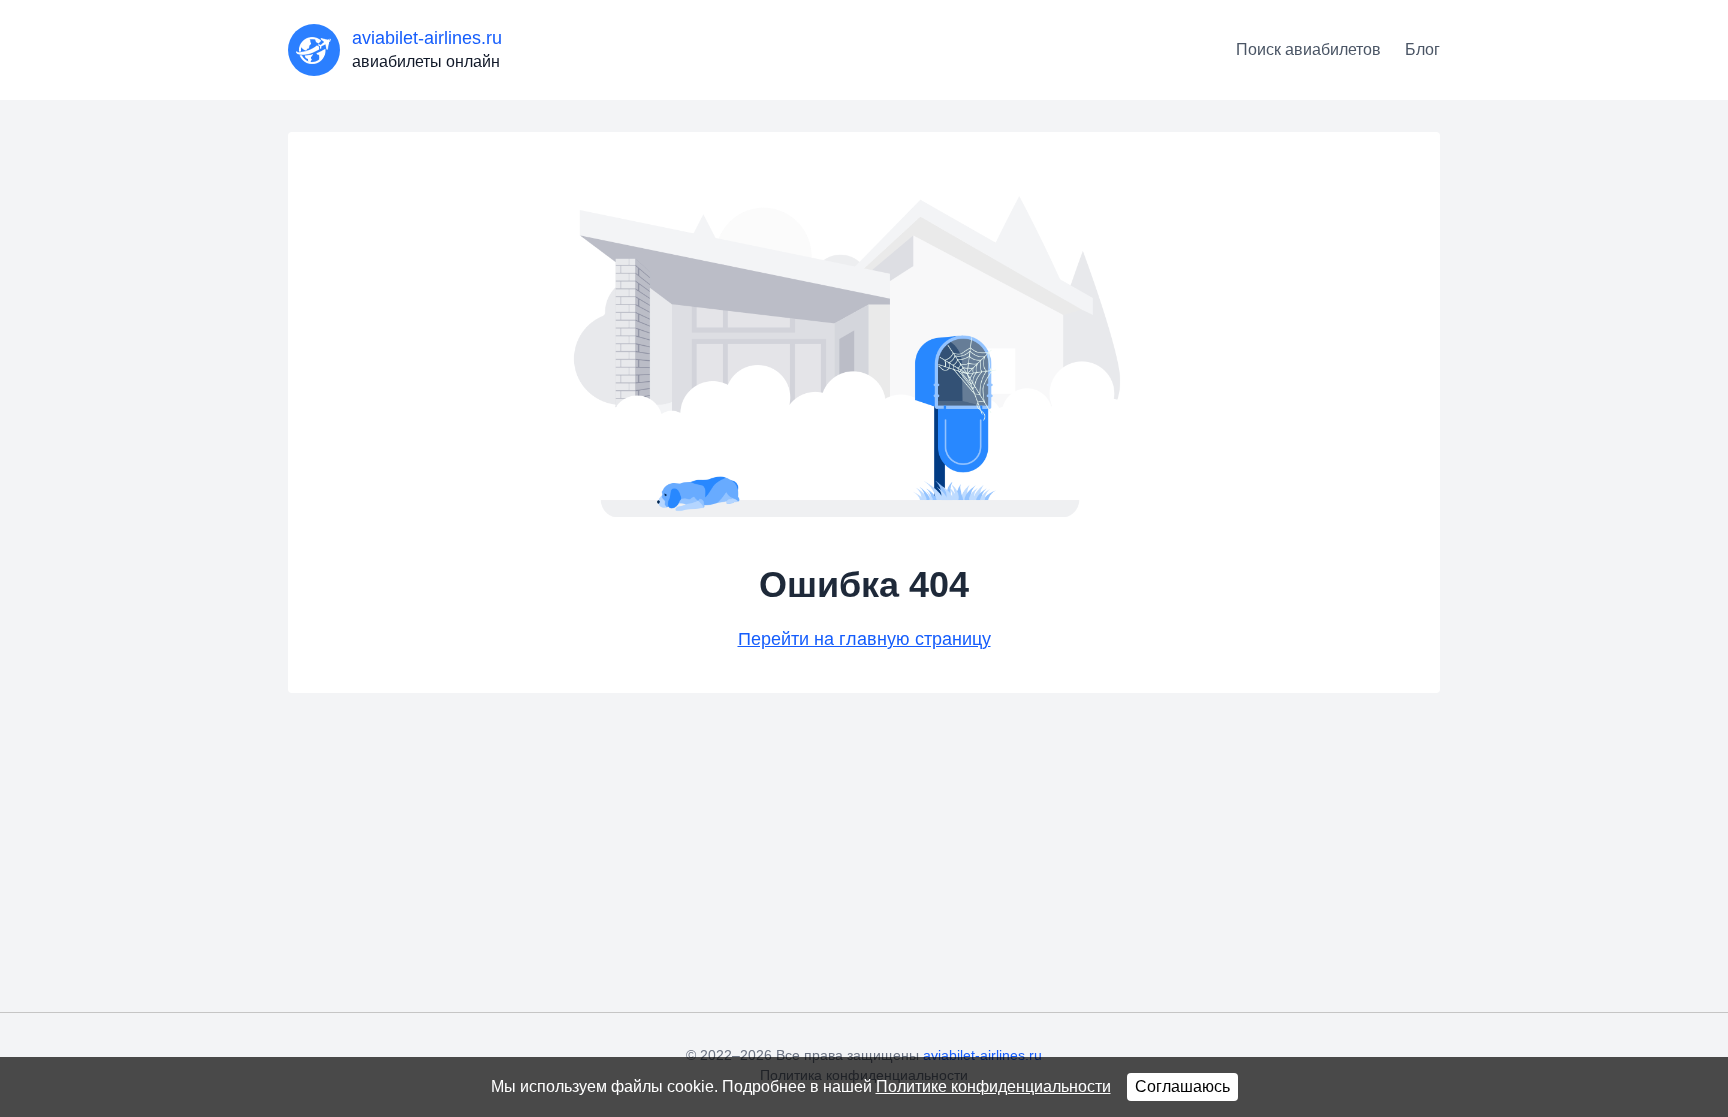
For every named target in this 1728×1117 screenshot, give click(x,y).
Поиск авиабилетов (1308, 49)
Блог (1422, 49)
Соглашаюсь (1182, 1086)
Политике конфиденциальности (993, 1086)
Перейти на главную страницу (864, 639)
